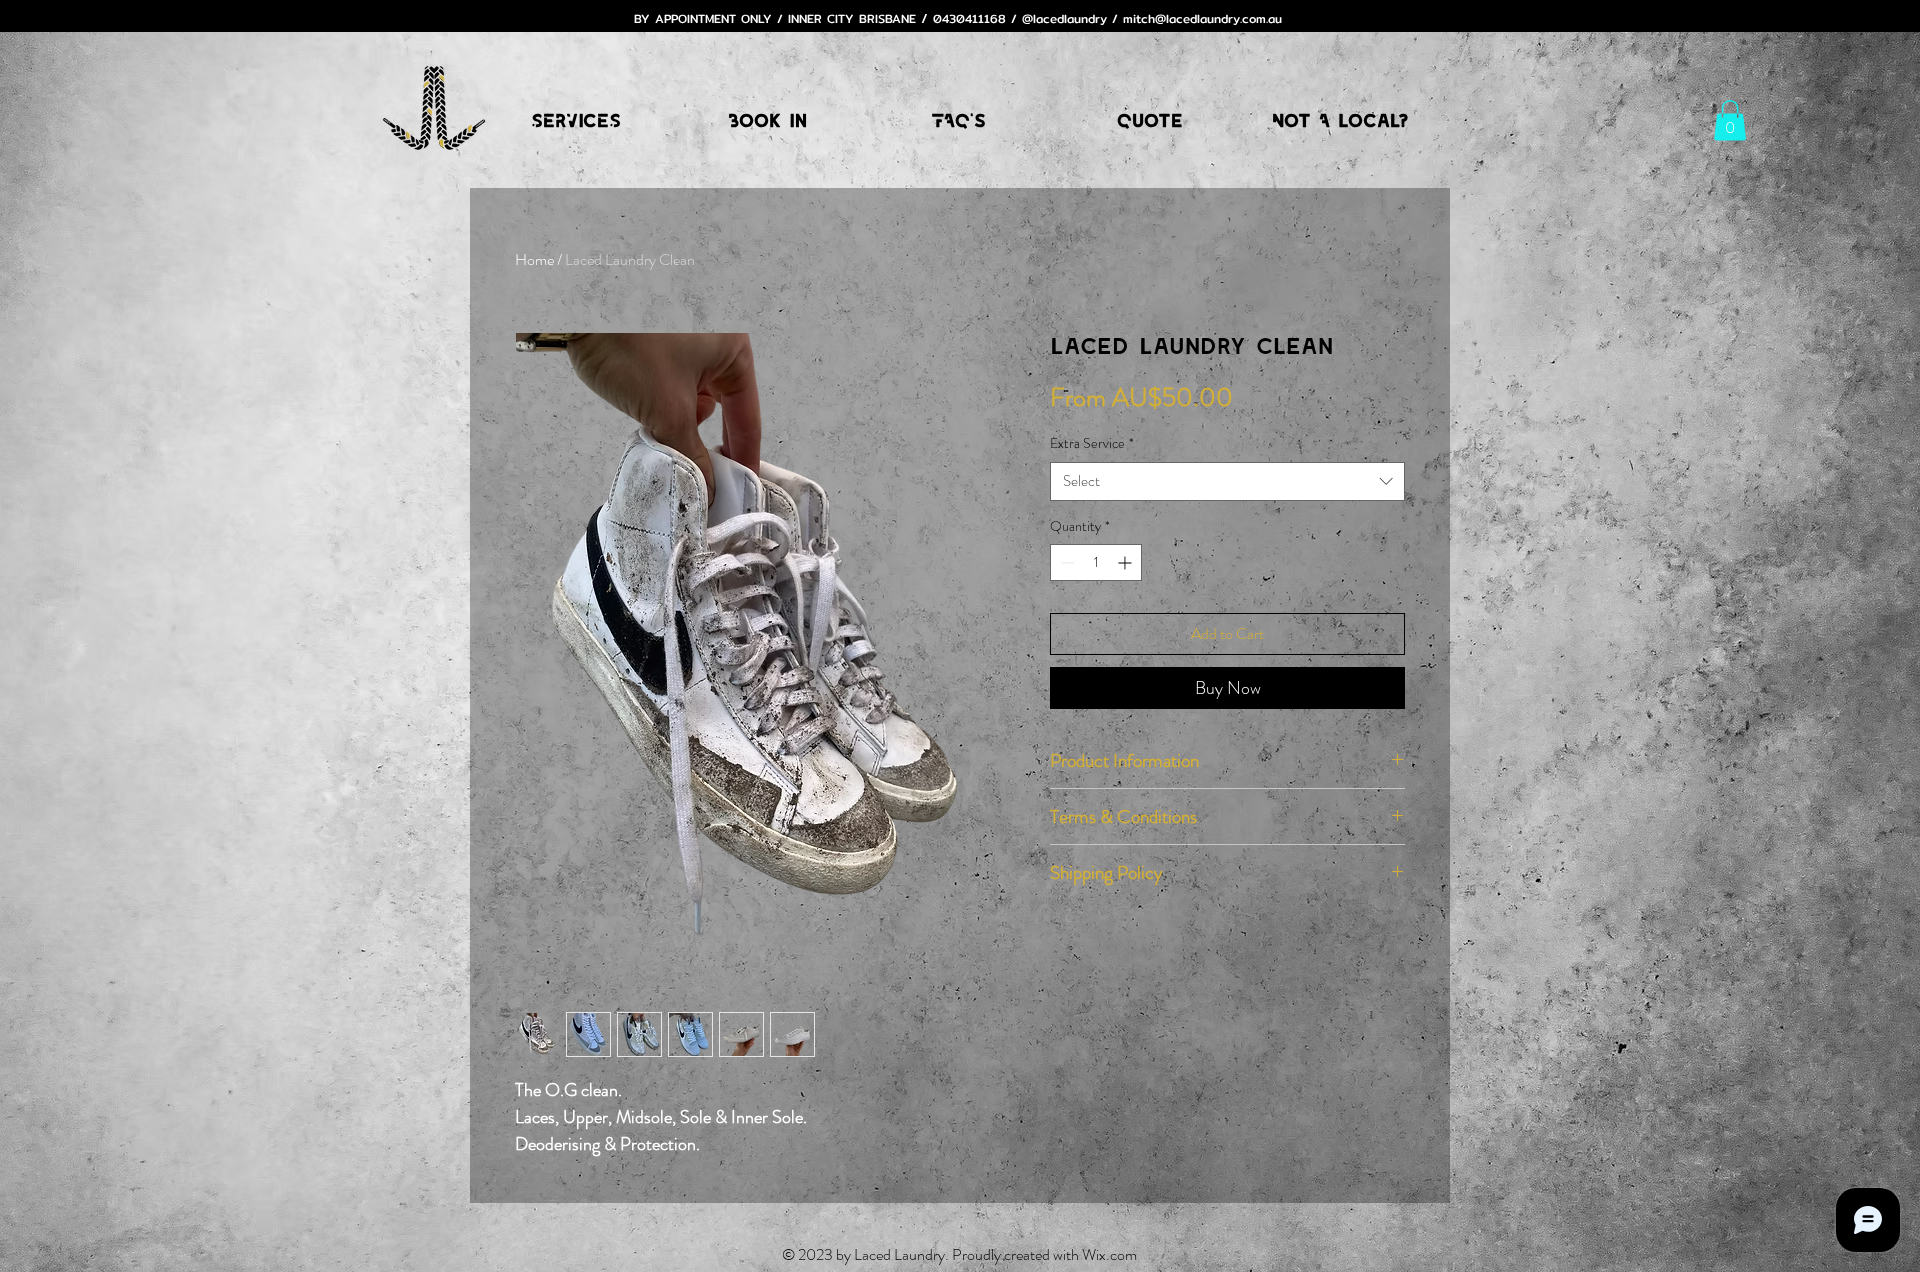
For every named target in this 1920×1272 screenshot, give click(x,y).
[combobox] (1227, 481)
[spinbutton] (1096, 562)
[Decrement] (1065, 562)
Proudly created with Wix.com (1044, 1254)
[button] (1730, 120)
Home (534, 259)
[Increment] (1126, 562)
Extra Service (1092, 443)
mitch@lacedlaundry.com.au (1202, 18)
